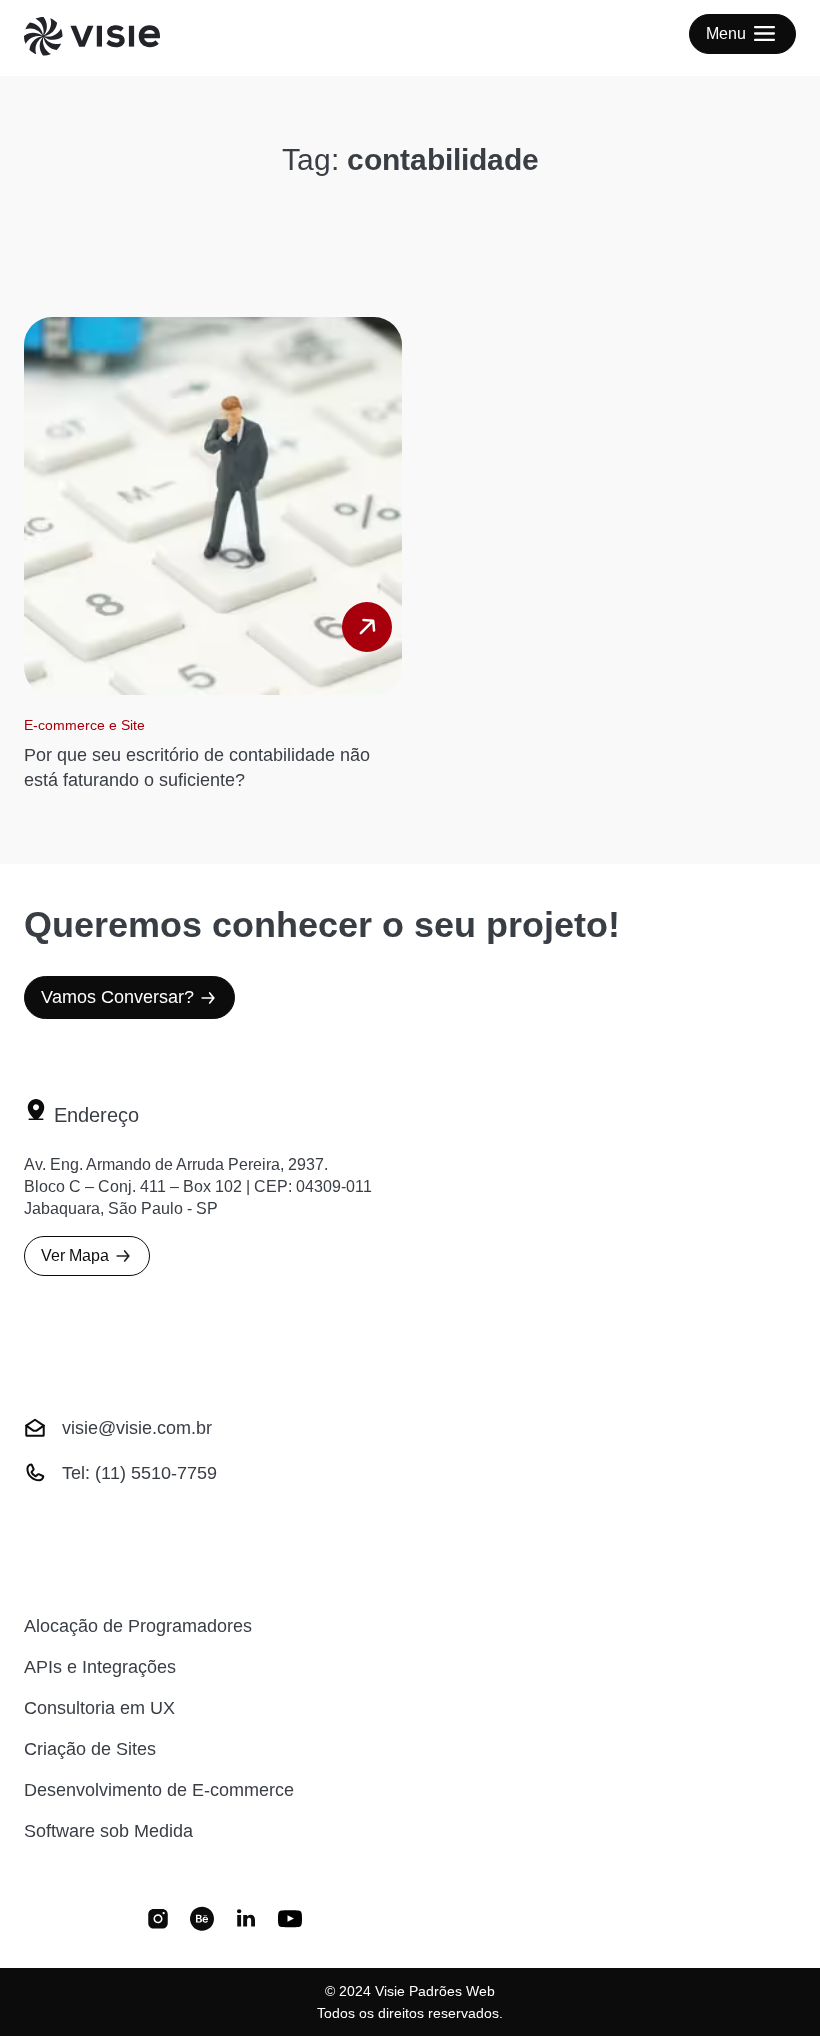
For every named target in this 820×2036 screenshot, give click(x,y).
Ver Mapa (75, 1255)
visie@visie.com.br (137, 1428)
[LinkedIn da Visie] (246, 1921)
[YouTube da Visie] (290, 1921)
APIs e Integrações (100, 1667)
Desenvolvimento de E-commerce (159, 1790)
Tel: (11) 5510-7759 (139, 1473)
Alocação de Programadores (138, 1626)
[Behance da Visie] (202, 1921)
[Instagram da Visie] (158, 1921)
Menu (726, 33)
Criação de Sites (90, 1749)
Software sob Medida (108, 1831)
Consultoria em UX (99, 1708)
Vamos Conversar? (117, 997)
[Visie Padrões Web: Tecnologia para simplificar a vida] (116, 38)
